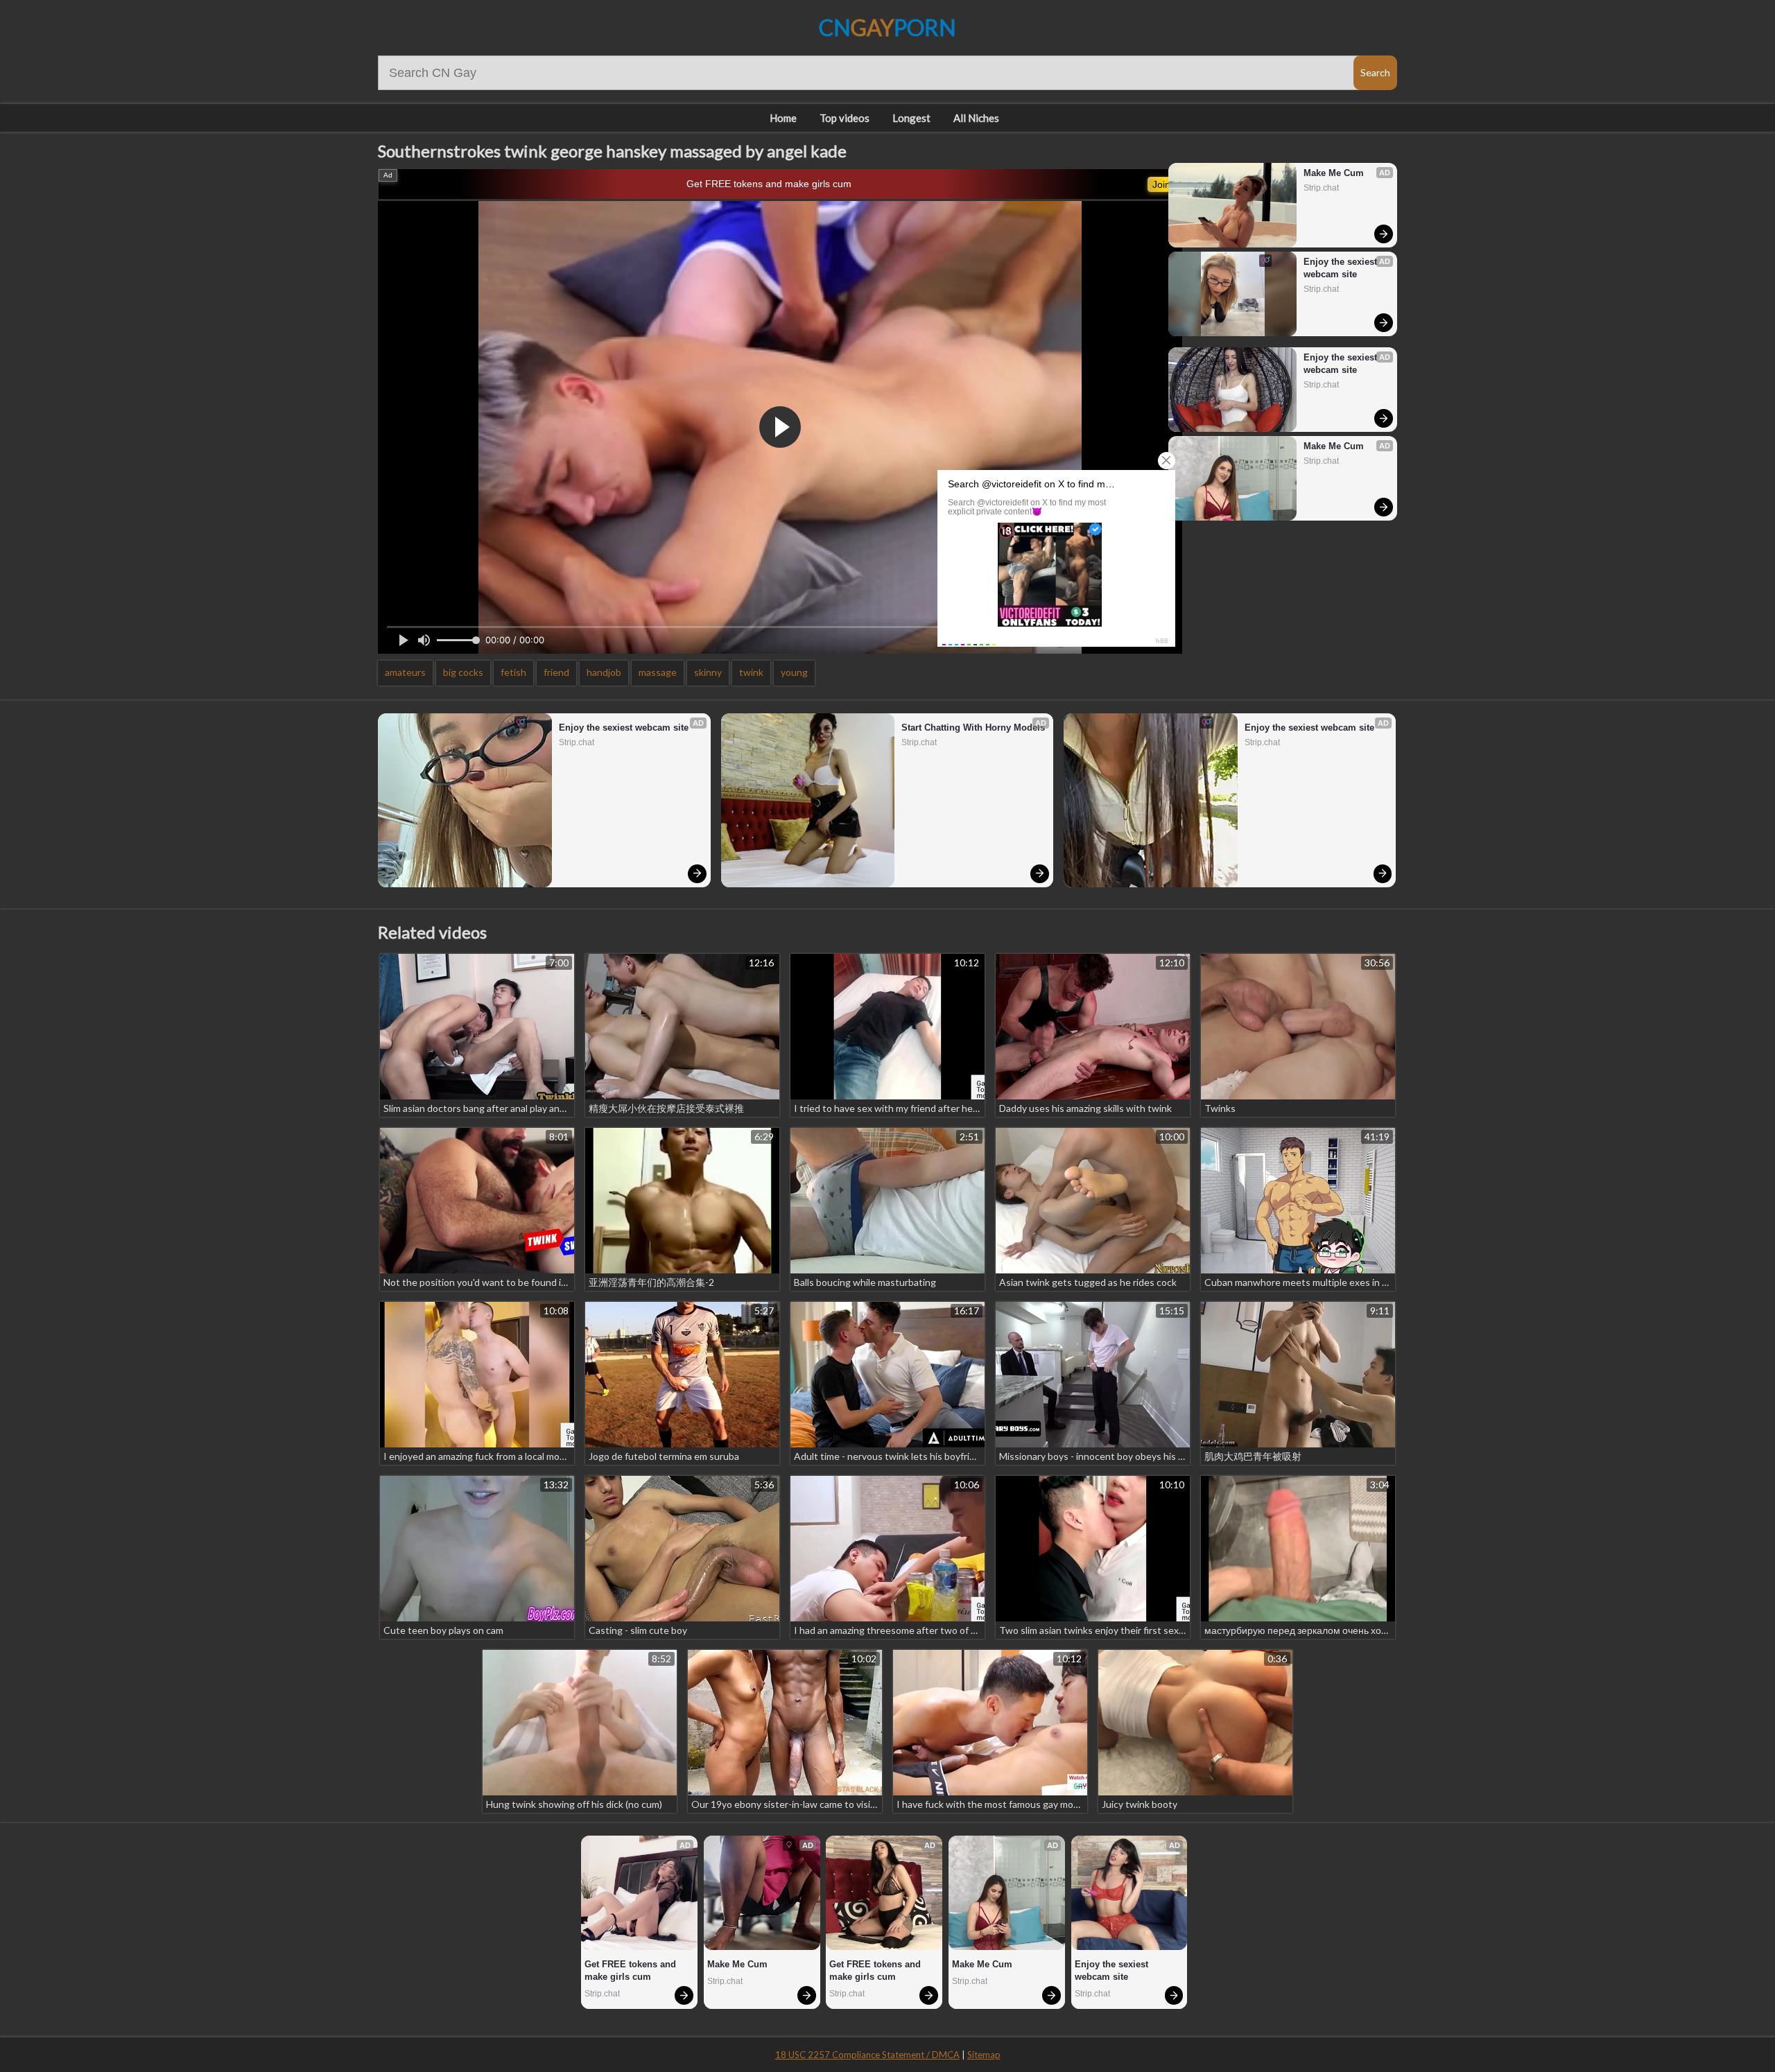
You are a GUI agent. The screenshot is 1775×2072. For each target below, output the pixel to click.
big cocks (463, 672)
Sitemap (984, 2055)
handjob (604, 672)
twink (751, 672)
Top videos (845, 118)
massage (658, 672)
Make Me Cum (1334, 173)
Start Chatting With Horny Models (973, 728)
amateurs (405, 672)
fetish (513, 672)
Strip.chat (1321, 188)
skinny (708, 672)
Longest (911, 118)
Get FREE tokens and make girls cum (769, 184)
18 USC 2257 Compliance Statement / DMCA (867, 2055)
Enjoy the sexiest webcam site (1342, 268)
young (794, 672)
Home (783, 118)
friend (556, 672)
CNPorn (887, 27)
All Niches (976, 118)
